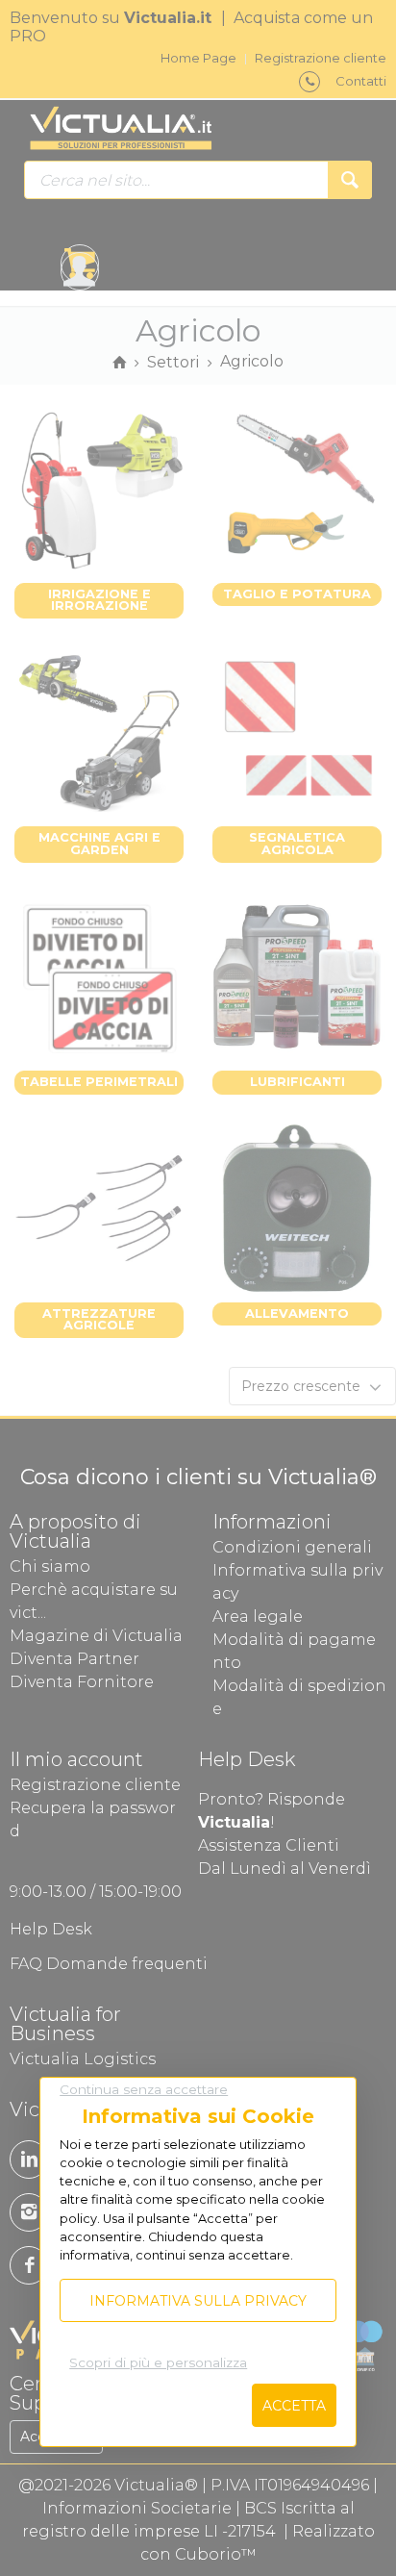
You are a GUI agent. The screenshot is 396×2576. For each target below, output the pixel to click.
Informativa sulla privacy (198, 2301)
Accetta (294, 2406)
